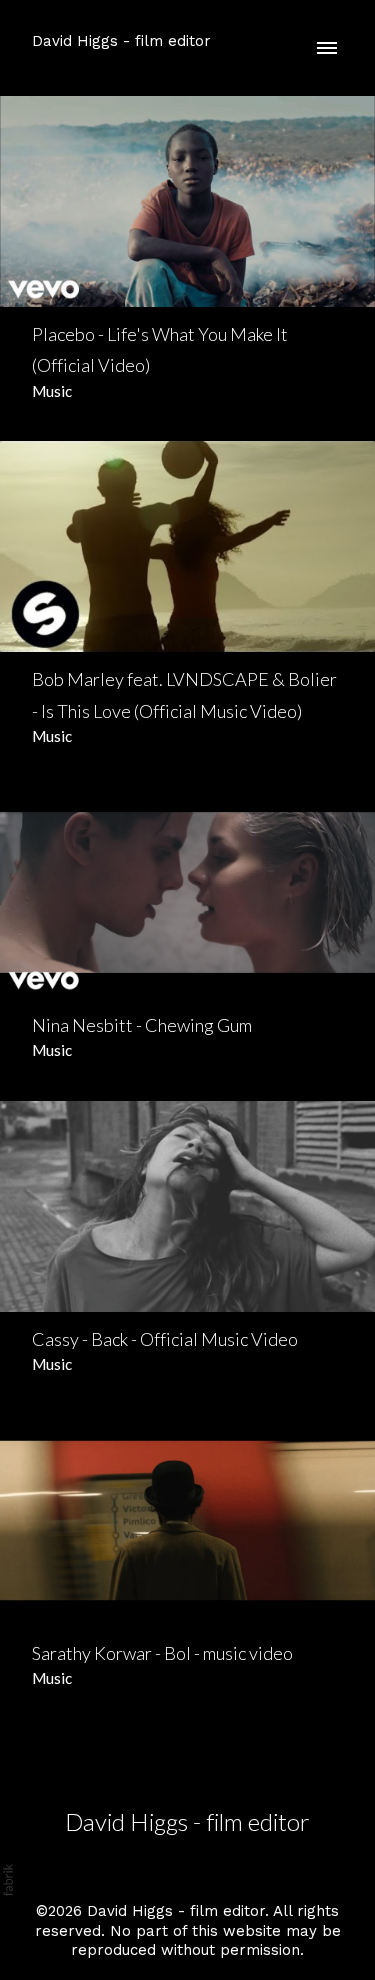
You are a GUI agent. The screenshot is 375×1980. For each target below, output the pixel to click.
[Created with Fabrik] (8, 1880)
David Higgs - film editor (187, 1821)
